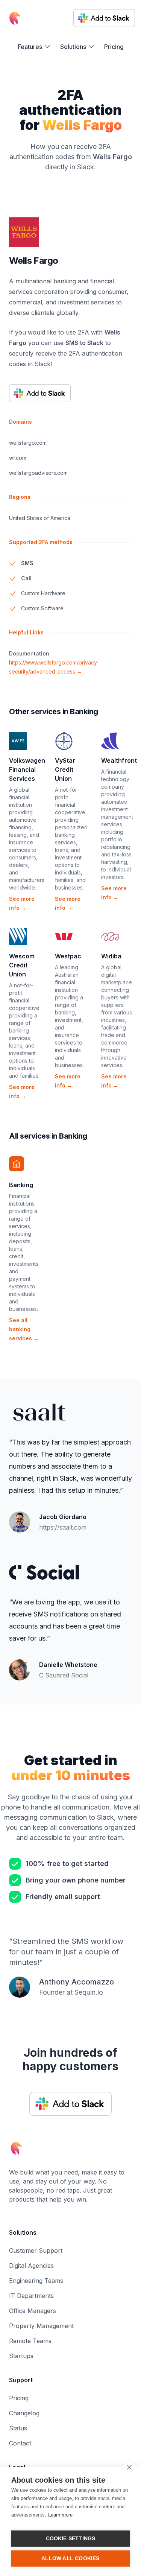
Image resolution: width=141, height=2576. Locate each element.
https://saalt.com (63, 1527)
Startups (21, 2356)
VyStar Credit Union (65, 769)
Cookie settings (71, 2539)
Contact (20, 2443)
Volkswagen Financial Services (27, 769)
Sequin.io (89, 1992)
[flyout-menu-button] (34, 47)
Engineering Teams (36, 2281)
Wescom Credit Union (22, 965)
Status (18, 2428)
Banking (21, 1185)
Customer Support (36, 2251)
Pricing (114, 47)
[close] (129, 2467)
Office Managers (33, 2311)
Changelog (24, 2413)
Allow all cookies (70, 2559)
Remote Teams (30, 2341)
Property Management (41, 2326)
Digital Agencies (31, 2266)
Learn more (60, 2515)
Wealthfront (119, 760)
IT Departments (31, 2296)
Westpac (68, 956)
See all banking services (24, 1329)
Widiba (111, 956)
